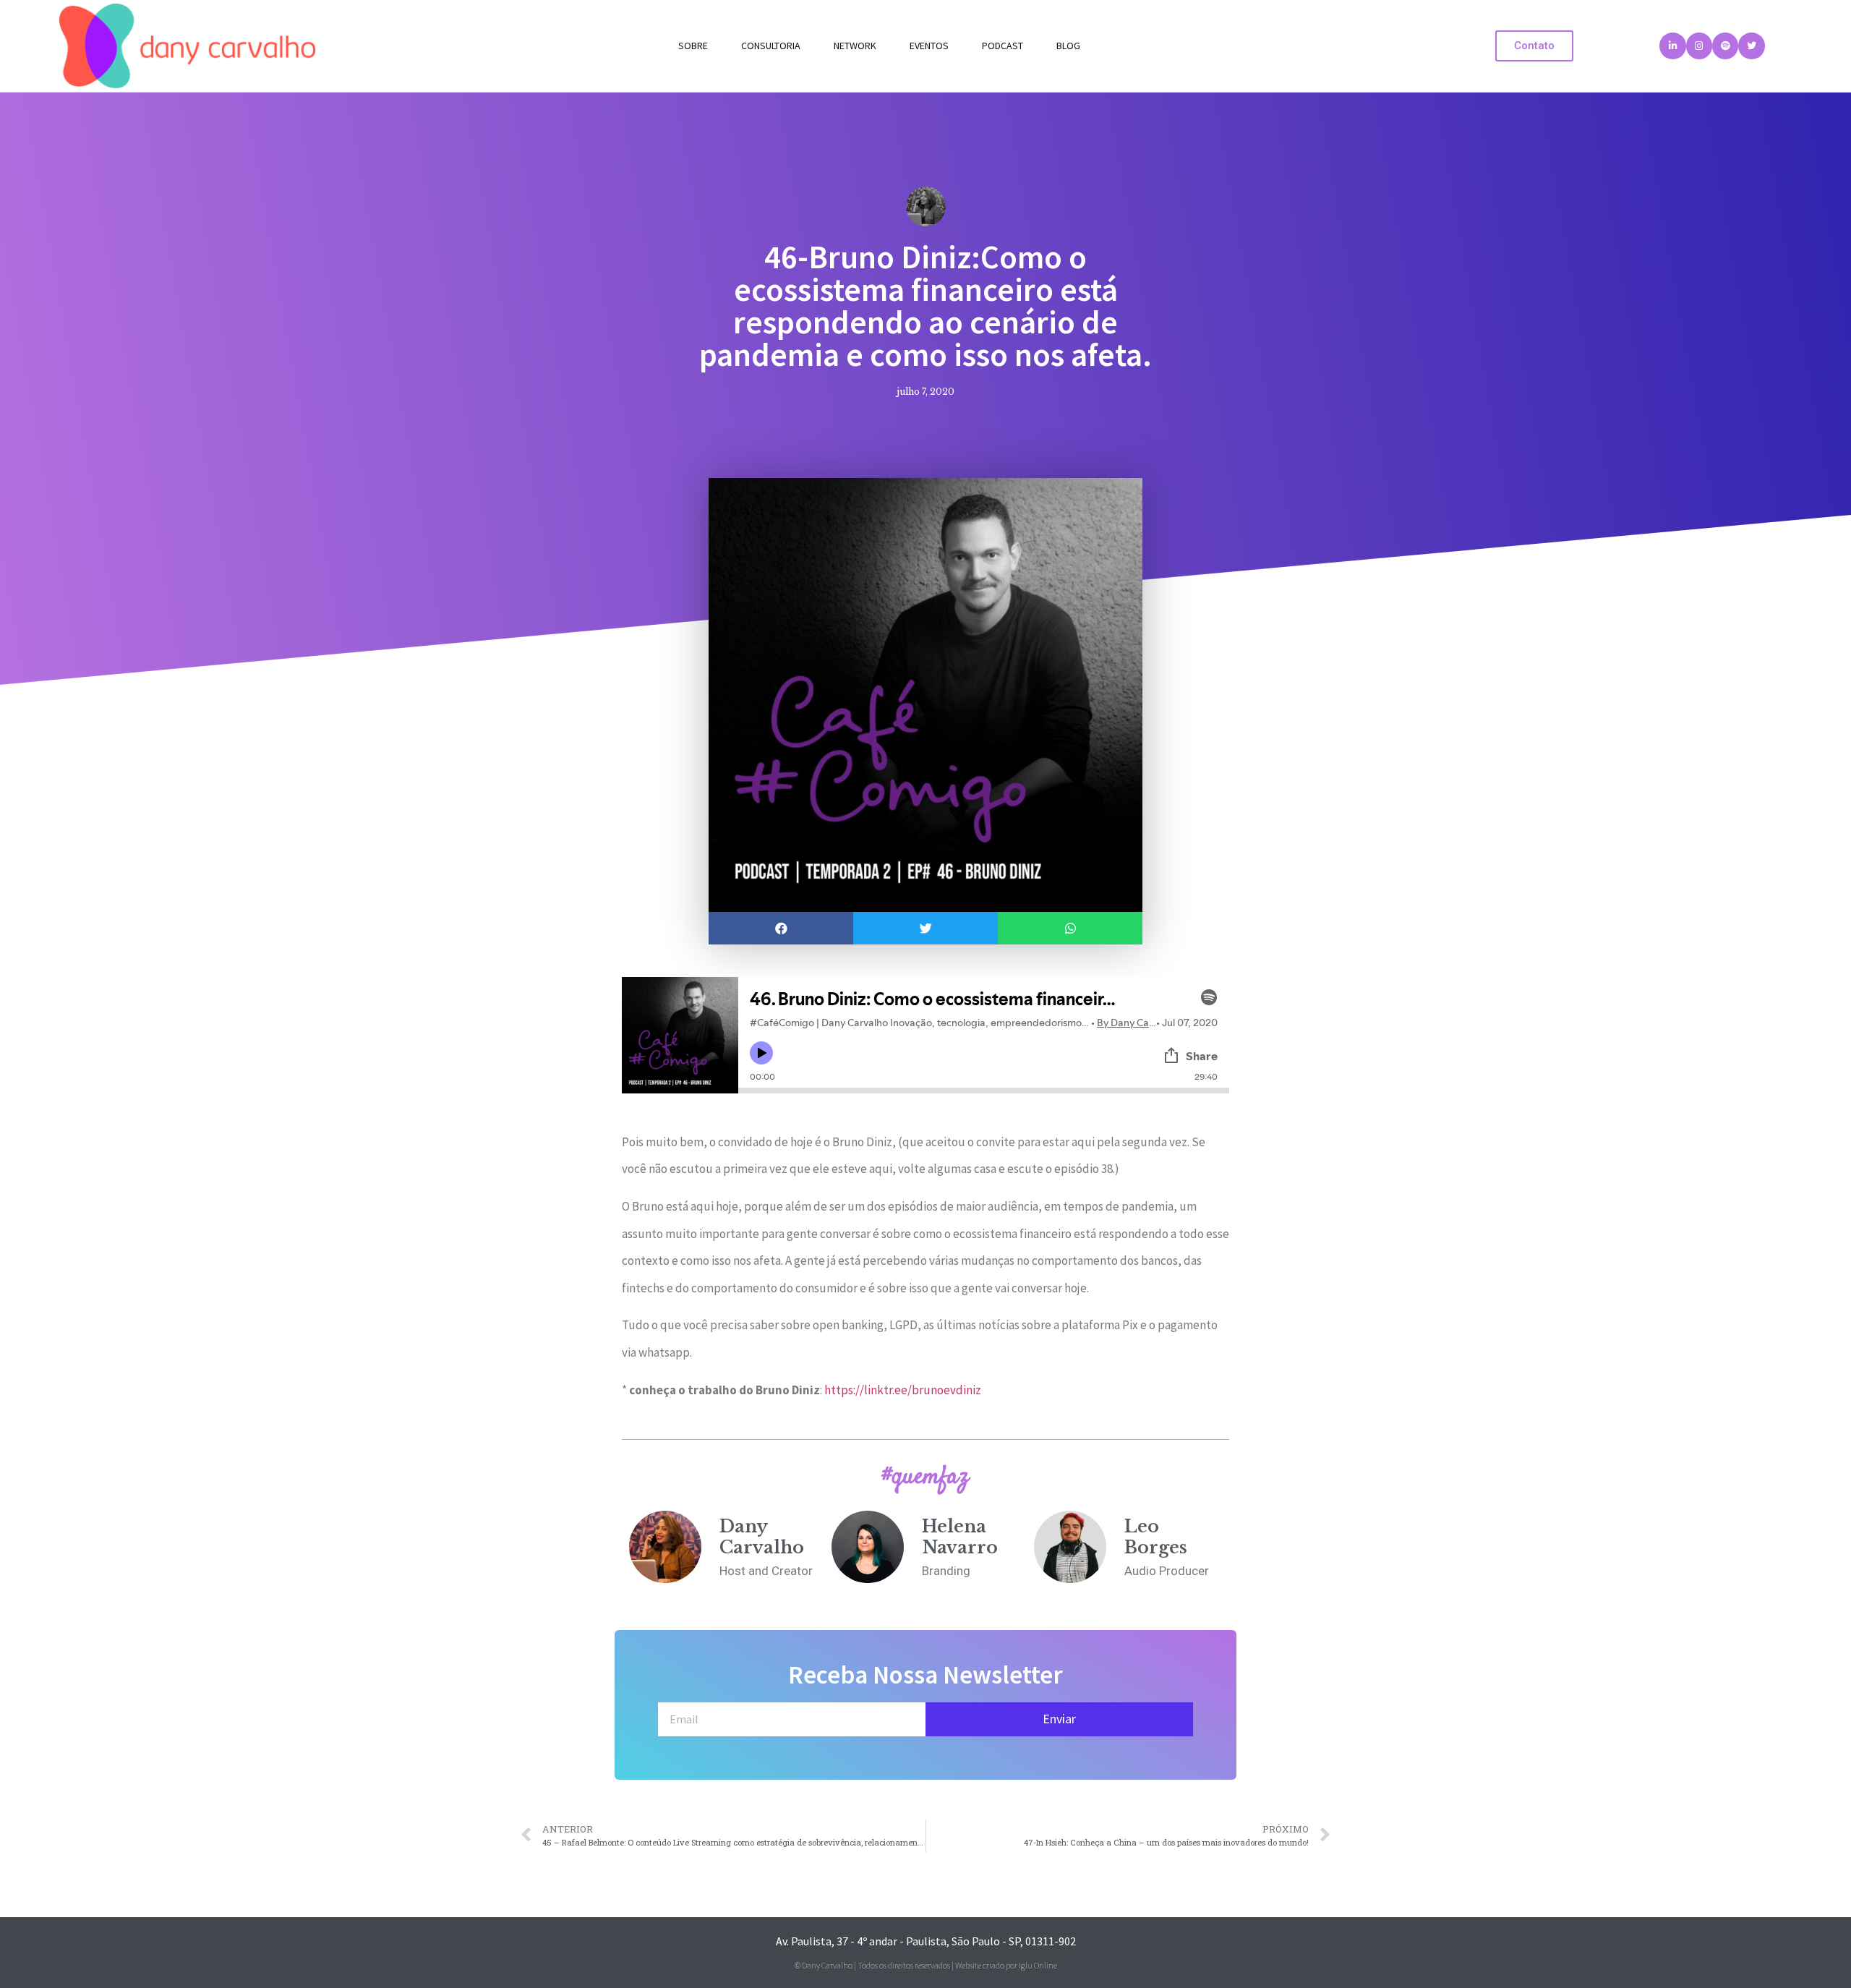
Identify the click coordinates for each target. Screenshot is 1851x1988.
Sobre (693, 46)
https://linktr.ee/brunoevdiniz (903, 1390)
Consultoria (771, 46)
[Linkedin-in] (1672, 46)
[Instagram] (1699, 46)
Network (855, 46)
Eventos (929, 46)
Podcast (1003, 46)
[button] (1534, 46)
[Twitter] (1751, 46)
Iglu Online (1038, 1965)
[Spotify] (1725, 46)
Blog (1068, 46)
